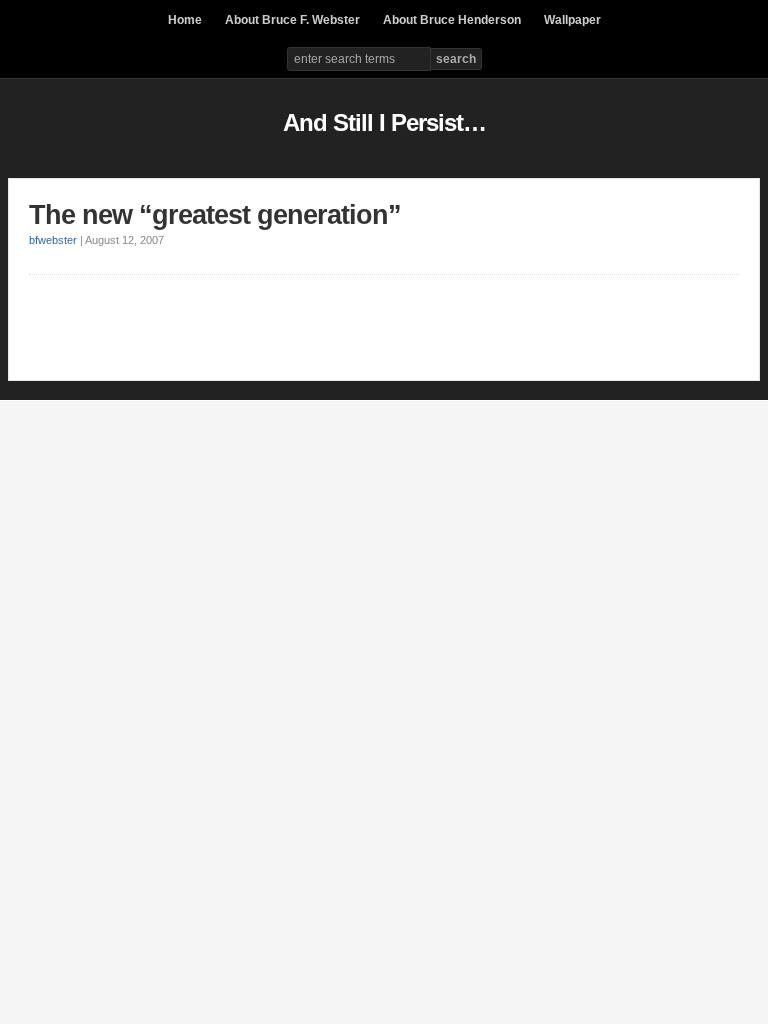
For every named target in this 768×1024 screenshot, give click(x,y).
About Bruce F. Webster (292, 20)
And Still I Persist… (384, 122)
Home (185, 20)
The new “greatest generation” (215, 215)
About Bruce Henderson (452, 20)
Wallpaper (572, 20)
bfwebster (53, 240)
